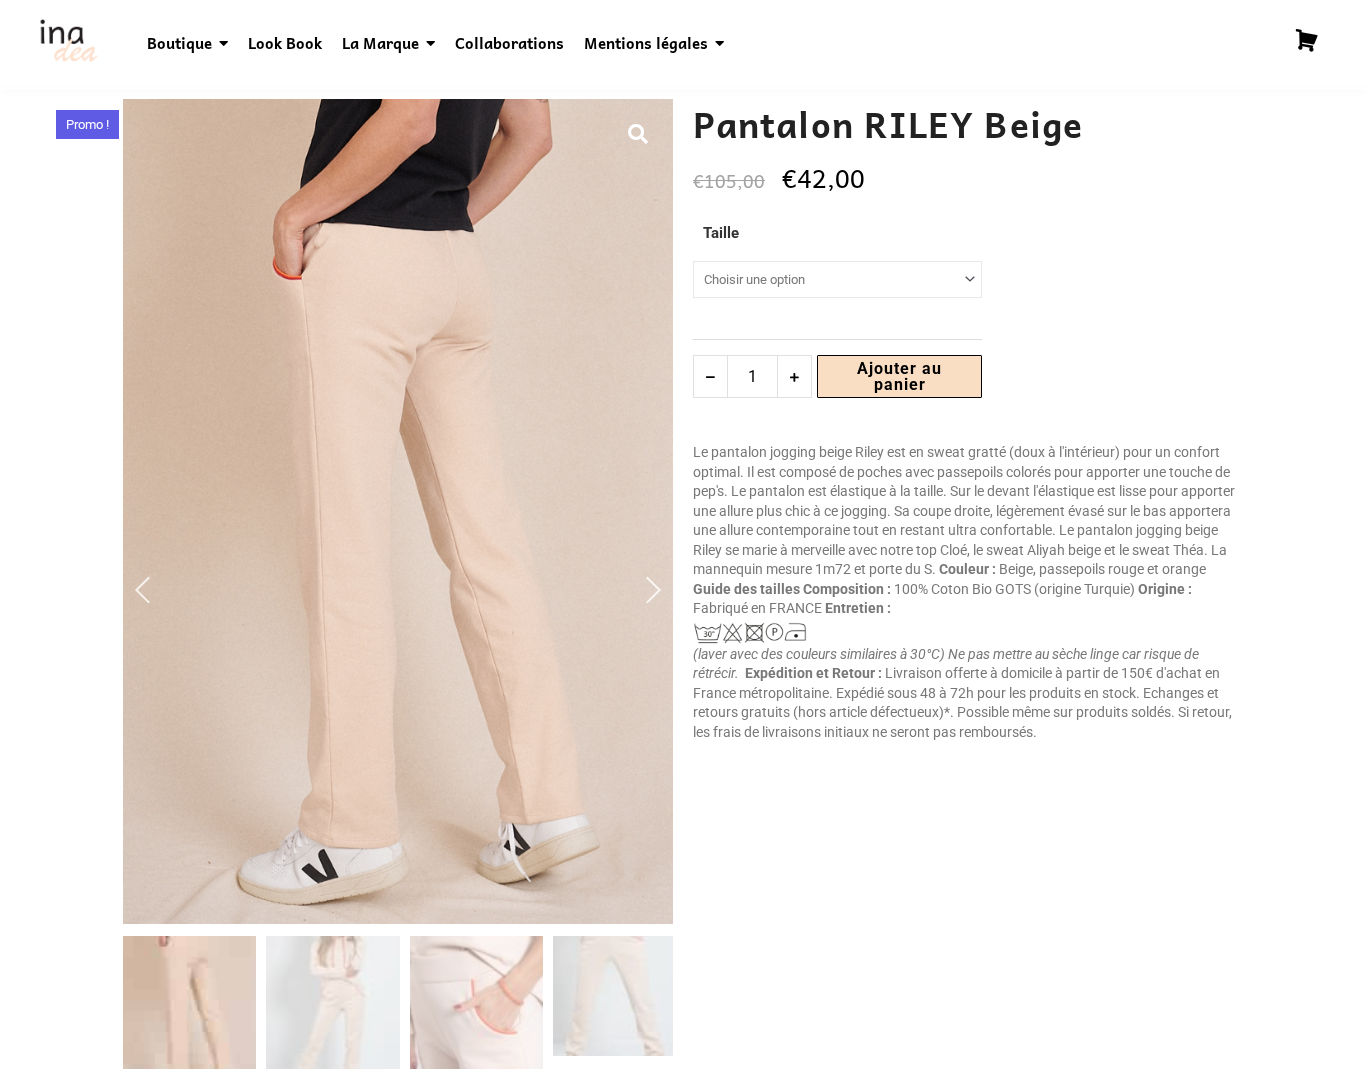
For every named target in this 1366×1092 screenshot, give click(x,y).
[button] (638, 134)
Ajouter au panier (899, 376)
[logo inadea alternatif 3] (68, 41)
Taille (721, 233)
